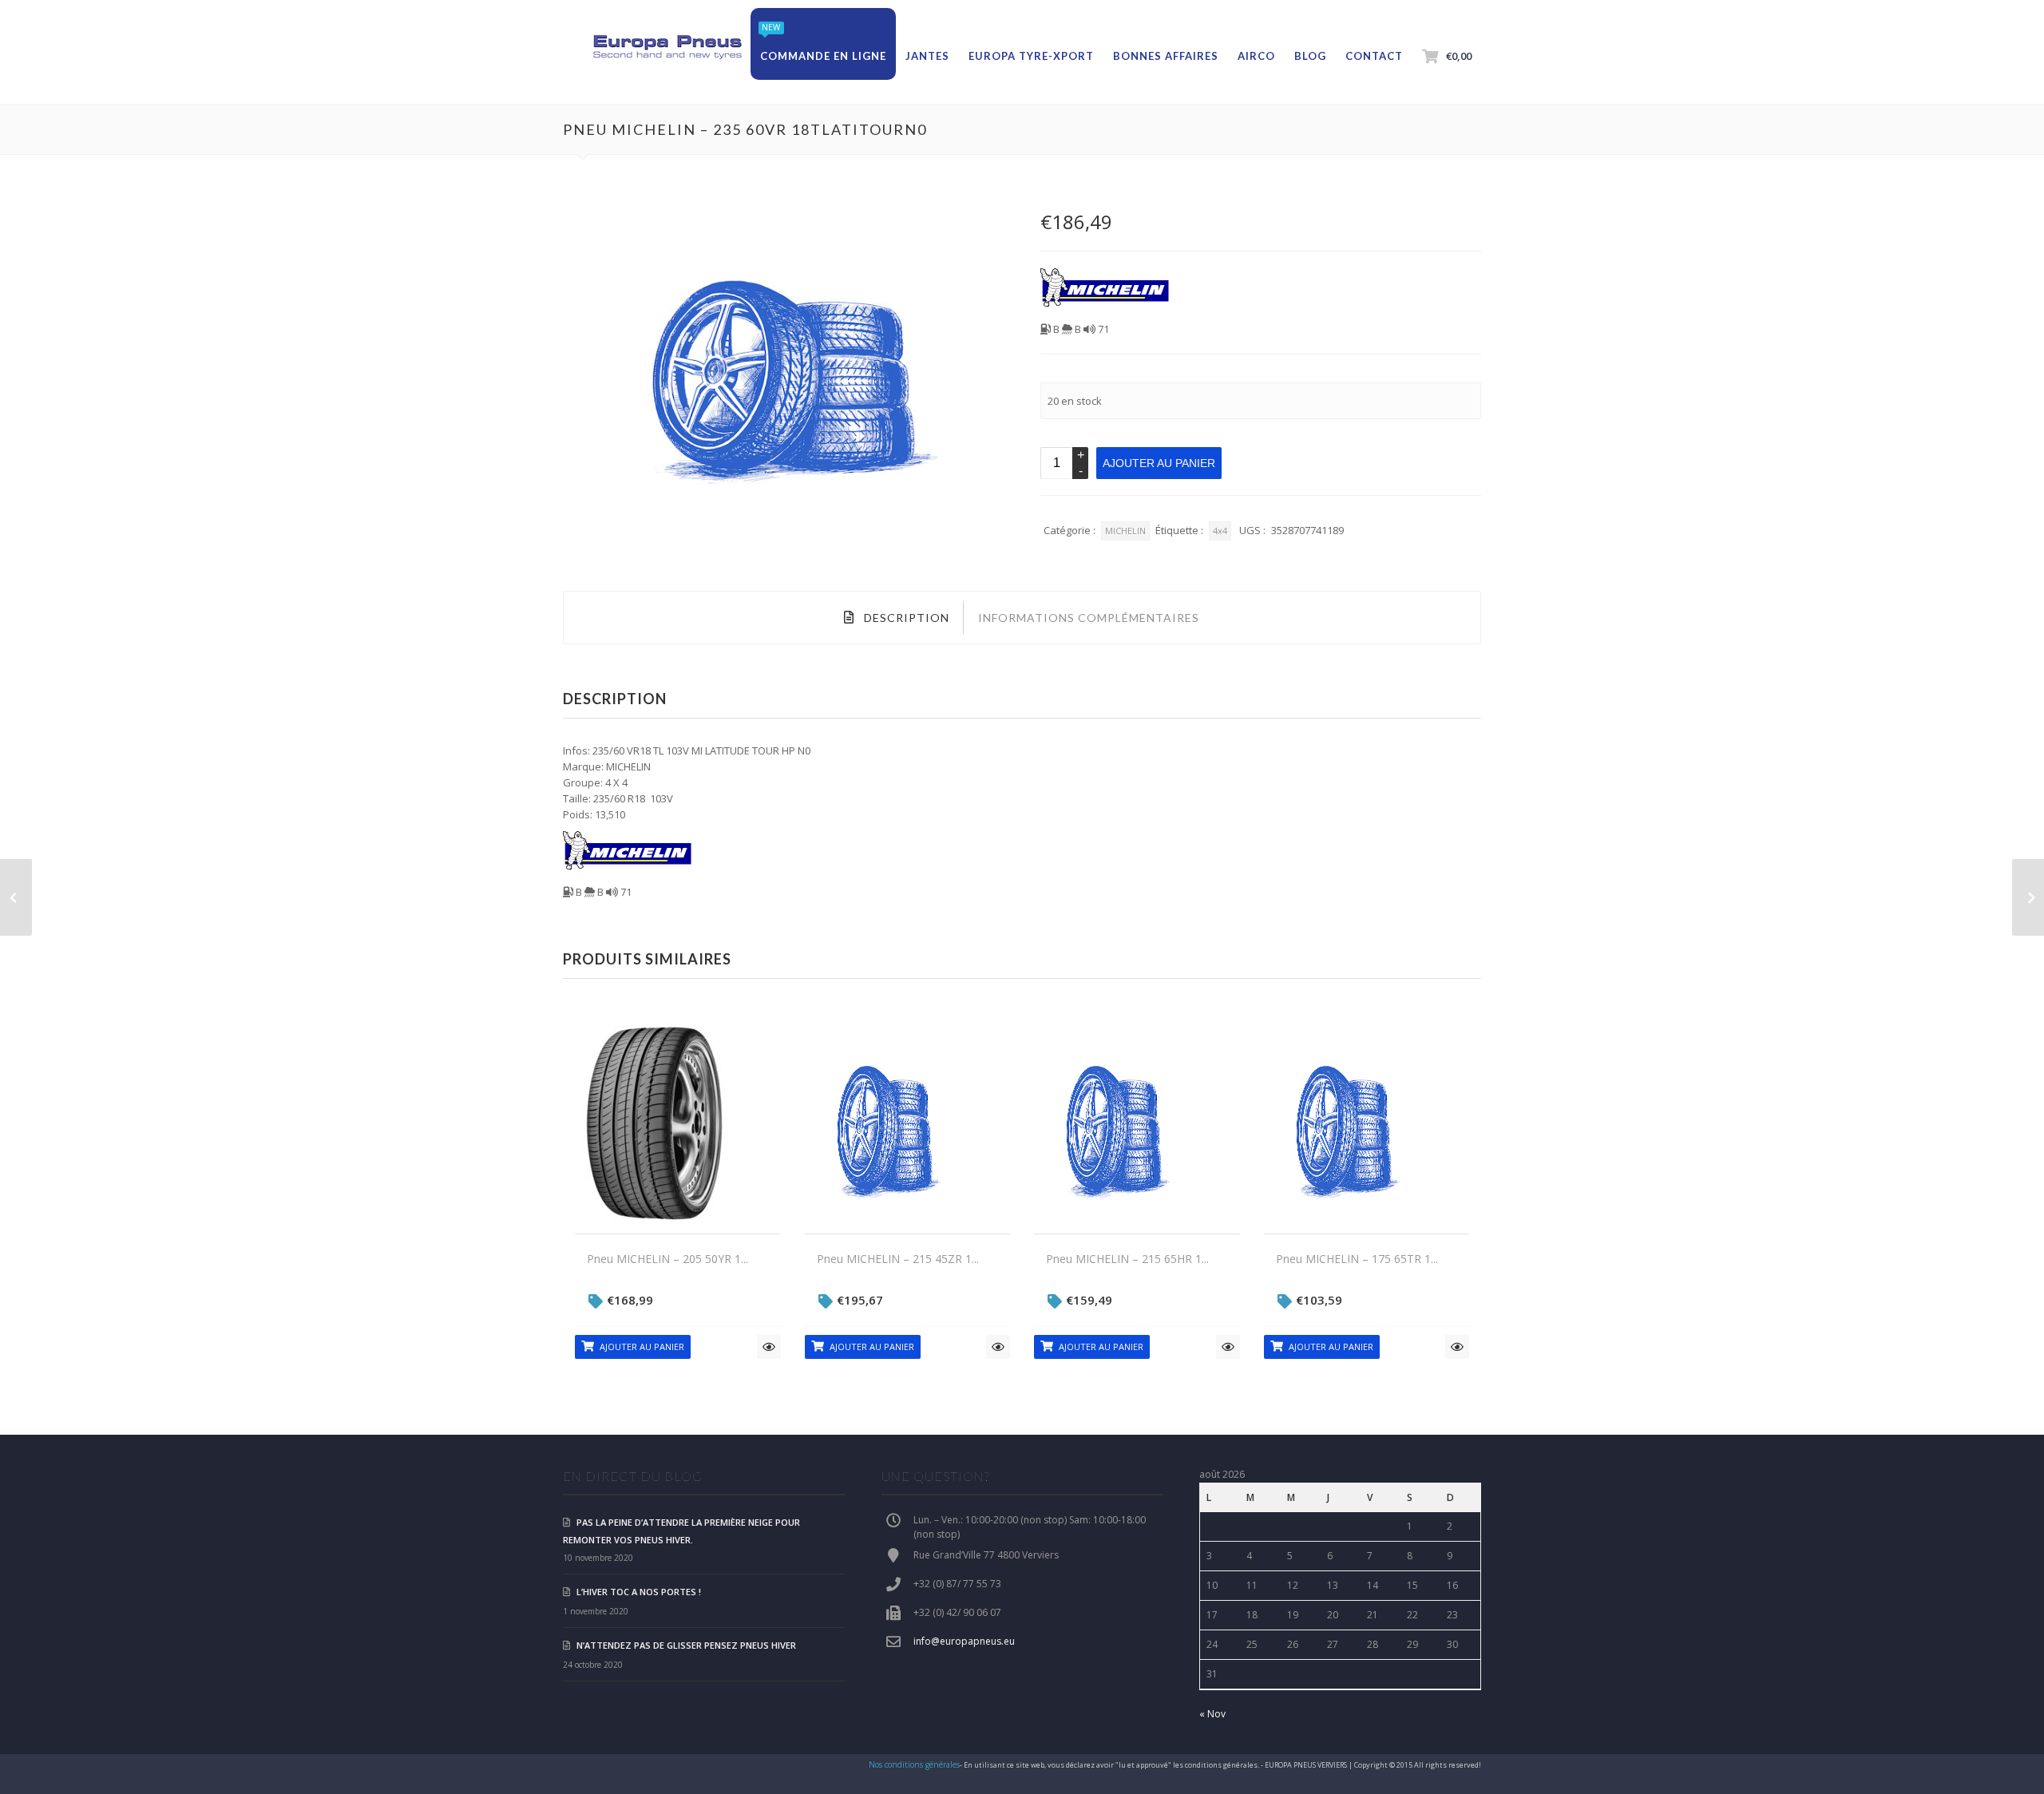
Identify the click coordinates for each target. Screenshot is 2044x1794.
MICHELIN (1125, 531)
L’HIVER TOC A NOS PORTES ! (639, 1592)
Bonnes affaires (1166, 56)
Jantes (927, 56)
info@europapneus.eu (964, 1641)
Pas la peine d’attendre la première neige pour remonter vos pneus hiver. (681, 1531)
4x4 (1220, 531)
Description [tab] (905, 618)
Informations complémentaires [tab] (1089, 618)
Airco (1256, 56)
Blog (1310, 56)
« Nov (1212, 1714)
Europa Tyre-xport (1031, 56)
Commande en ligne (823, 56)
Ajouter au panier (1159, 463)
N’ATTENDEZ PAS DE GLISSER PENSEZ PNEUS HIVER (686, 1645)
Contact (1374, 56)
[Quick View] (769, 1347)
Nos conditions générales (914, 1764)
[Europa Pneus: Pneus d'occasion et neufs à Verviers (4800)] (667, 48)
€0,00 (1459, 56)
